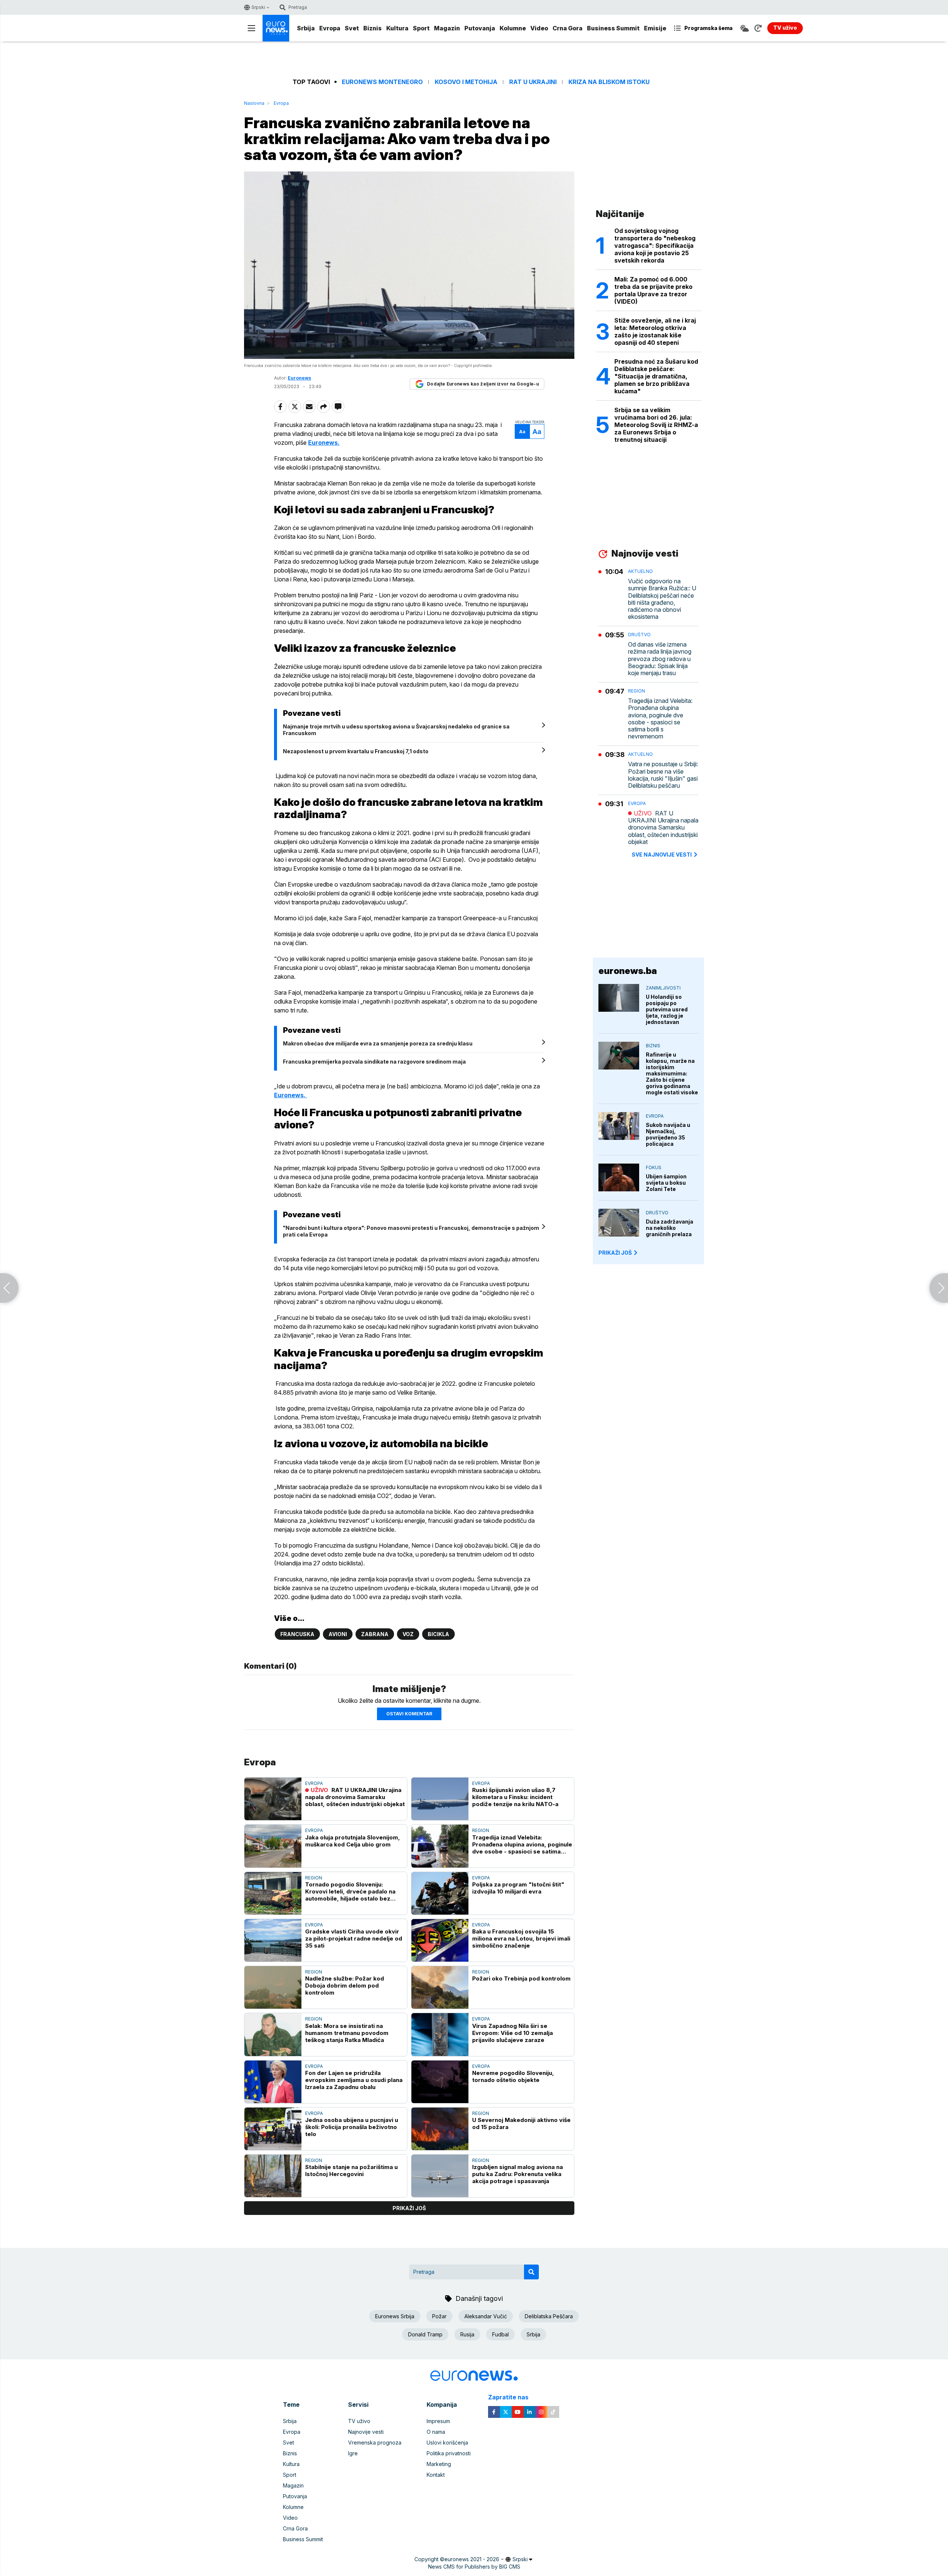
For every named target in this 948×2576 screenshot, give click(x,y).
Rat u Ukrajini (533, 82)
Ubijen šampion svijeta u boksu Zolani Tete (666, 1183)
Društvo (639, 635)
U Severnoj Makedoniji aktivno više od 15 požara (521, 2123)
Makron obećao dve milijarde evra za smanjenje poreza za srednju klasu (378, 1043)
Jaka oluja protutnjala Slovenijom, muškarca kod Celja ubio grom (353, 1841)
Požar (439, 2316)
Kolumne (513, 28)
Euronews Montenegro (382, 82)
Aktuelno (640, 571)
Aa (522, 432)
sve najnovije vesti (662, 855)
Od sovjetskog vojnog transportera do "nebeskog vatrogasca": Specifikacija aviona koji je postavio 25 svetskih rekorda (655, 246)
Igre (353, 2453)
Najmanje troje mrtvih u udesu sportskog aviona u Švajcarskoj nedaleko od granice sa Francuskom (396, 730)
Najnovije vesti (366, 2432)
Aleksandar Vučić (486, 2316)
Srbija (306, 28)
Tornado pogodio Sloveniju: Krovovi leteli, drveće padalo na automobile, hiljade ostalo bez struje (350, 1891)
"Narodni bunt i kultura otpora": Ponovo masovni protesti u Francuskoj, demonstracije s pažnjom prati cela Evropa (411, 1231)
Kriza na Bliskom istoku (609, 82)
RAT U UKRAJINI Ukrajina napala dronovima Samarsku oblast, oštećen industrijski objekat (355, 1797)
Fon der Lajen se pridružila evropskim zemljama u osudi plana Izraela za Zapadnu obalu (354, 2080)
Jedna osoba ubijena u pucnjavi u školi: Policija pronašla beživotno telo (352, 2127)
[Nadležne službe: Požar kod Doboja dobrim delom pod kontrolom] (273, 1987)
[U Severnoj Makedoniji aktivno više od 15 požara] (440, 2129)
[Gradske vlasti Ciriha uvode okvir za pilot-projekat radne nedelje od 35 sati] (273, 1940)
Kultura (397, 28)
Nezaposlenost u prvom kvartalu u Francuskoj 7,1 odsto (356, 751)
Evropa (330, 28)
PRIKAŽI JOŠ (615, 1253)
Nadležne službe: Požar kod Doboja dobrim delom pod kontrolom (345, 1986)
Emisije (655, 28)
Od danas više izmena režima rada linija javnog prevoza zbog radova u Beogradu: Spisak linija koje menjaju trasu (660, 659)
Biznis (373, 28)
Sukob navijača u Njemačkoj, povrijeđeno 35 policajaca (668, 1134)
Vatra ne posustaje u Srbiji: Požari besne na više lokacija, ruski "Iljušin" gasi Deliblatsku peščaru (663, 775)
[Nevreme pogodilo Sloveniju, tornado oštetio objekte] (440, 2082)
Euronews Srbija (395, 2316)
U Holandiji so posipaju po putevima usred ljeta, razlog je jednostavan (667, 1009)
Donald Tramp (425, 2334)
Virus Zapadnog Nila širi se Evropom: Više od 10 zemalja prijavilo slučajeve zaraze (513, 2033)
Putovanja (480, 28)
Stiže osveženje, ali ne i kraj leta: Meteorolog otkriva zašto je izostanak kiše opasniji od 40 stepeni (655, 331)
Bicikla (438, 1634)
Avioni (338, 1634)
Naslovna (254, 103)
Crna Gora (568, 28)
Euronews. (324, 443)
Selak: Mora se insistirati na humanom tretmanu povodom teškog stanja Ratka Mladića (347, 2033)
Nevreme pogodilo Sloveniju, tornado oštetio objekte (513, 2076)
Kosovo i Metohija (466, 82)
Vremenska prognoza (375, 2442)
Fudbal (500, 2334)
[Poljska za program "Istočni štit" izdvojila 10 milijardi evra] (440, 1893)
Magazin (447, 28)
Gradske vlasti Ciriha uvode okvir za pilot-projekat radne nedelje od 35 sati (354, 1938)
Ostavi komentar (409, 1714)
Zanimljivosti (663, 988)
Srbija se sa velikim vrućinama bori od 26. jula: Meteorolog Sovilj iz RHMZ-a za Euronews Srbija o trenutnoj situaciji (656, 425)
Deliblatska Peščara (549, 2316)
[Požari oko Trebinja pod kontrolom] (440, 1987)
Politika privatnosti (449, 2453)
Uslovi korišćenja (447, 2442)
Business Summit (613, 28)
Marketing (439, 2464)
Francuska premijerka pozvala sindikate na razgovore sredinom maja (374, 1062)
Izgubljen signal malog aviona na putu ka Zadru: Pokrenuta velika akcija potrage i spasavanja (518, 2174)
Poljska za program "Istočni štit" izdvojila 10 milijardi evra (518, 1888)
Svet (352, 28)
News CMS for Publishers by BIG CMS (474, 2567)
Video (539, 28)
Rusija (467, 2334)
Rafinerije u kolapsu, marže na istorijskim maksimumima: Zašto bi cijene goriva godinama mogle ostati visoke (672, 1073)
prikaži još (409, 2208)
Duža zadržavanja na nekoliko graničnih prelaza (670, 1228)
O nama (436, 2432)
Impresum (438, 2421)
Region (481, 1830)
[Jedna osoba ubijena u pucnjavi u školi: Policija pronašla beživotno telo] (273, 2129)
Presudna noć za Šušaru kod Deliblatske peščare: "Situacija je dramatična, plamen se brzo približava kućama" (656, 376)
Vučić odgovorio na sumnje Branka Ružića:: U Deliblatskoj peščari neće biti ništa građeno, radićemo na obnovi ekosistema (662, 599)
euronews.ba (628, 971)
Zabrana (375, 1634)
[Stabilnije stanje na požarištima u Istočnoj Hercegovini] (273, 2176)
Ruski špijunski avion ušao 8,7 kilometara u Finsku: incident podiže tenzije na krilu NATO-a (515, 1797)
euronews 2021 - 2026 (472, 2559)
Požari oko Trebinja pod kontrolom (521, 1978)
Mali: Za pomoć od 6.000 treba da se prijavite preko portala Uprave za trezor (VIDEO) (653, 290)
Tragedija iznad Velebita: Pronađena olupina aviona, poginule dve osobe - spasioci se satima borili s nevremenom (522, 1844)
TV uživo (359, 2421)
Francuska (297, 1634)
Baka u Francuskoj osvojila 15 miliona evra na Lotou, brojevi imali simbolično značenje (521, 1938)
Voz (408, 1634)
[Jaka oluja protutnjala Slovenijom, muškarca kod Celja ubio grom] (273, 1846)
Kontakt (436, 2475)
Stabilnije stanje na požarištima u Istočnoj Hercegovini (351, 2170)
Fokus (654, 1167)
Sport (421, 28)
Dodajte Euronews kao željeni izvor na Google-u (483, 384)
